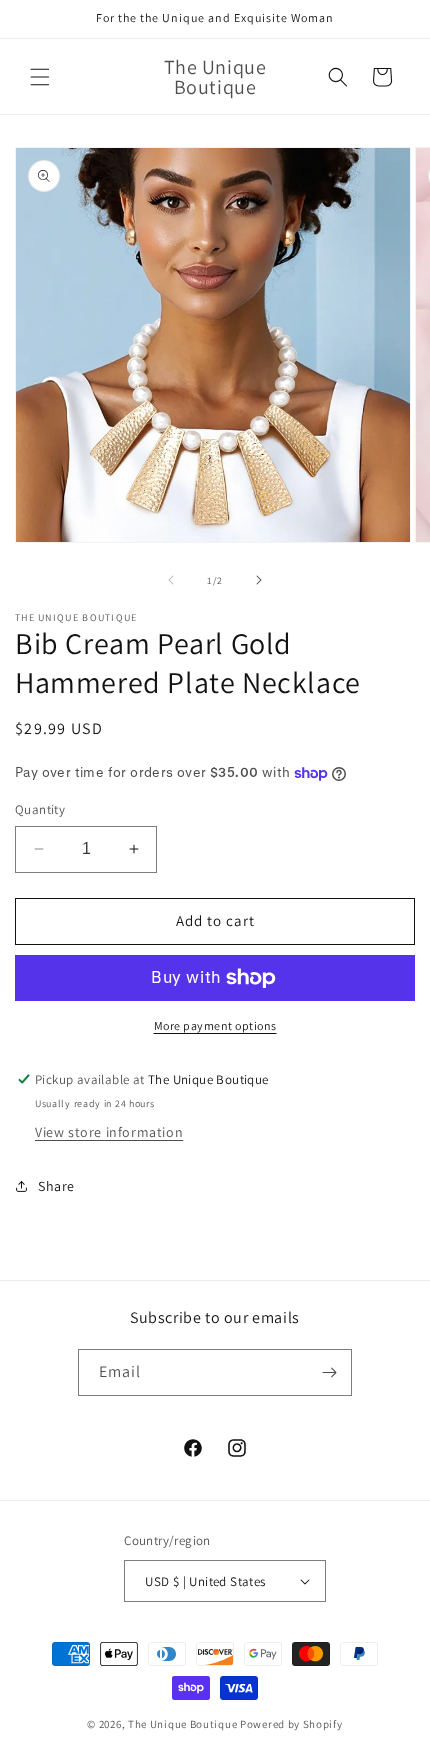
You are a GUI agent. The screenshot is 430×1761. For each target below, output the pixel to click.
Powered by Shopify (291, 1724)
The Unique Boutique (184, 1724)
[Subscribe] (329, 1372)
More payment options (215, 1025)
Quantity (40, 809)
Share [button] (56, 1186)
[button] (40, 77)
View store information (109, 1132)
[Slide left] (171, 580)
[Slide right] (259, 580)
